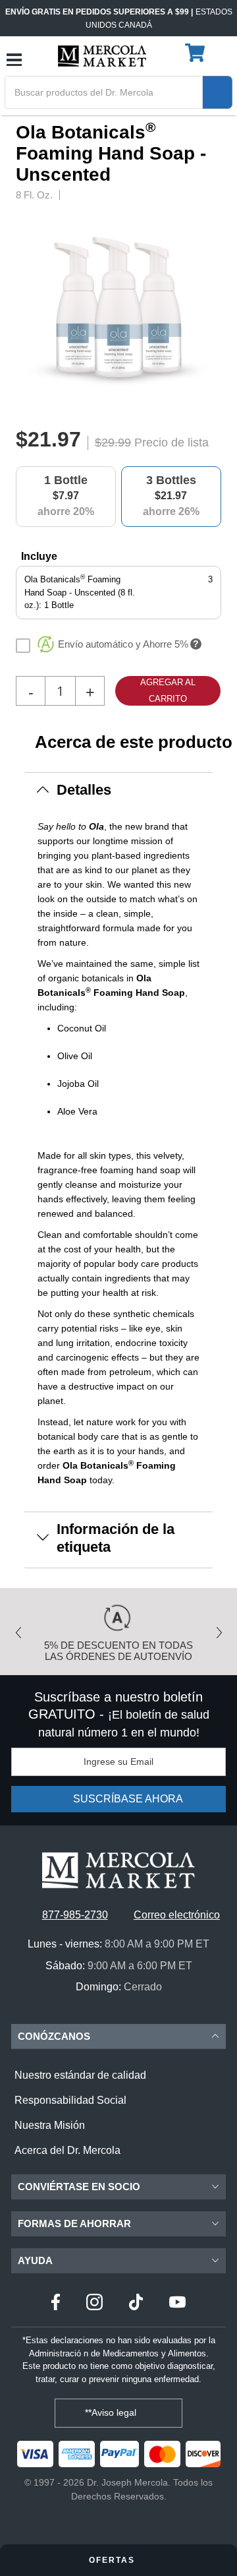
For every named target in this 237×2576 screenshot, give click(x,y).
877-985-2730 (75, 1915)
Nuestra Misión (50, 2125)
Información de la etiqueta (116, 1538)
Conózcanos (54, 2036)
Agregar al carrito (168, 690)
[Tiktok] (136, 2304)
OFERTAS (114, 2560)
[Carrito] (197, 53)
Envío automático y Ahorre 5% (123, 644)
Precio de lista (171, 443)
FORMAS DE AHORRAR (74, 2223)
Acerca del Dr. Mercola (67, 2150)
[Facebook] (56, 2304)
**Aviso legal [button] (112, 2412)
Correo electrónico (177, 1915)
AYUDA (35, 2260)
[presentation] (217, 310)
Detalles (84, 790)
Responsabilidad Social (70, 2100)
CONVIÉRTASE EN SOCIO (79, 2187)
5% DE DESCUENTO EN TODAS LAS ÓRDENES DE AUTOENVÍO (118, 1651)
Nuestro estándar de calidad (80, 2075)
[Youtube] (177, 2304)
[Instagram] (94, 2304)
